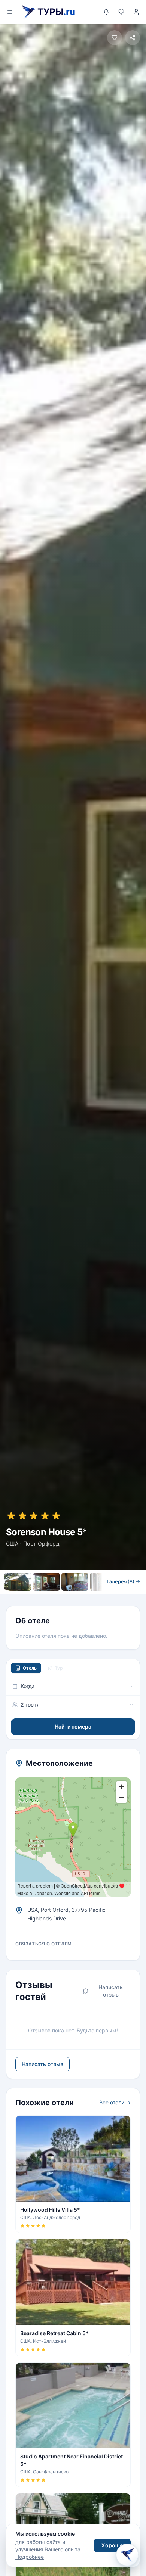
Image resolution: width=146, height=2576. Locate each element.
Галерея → (123, 1581)
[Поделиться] (133, 38)
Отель (30, 1668)
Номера (48, 1597)
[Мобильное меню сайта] (10, 12)
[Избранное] (121, 12)
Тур (59, 1668)
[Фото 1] (18, 1582)
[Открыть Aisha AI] (127, 2557)
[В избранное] (115, 38)
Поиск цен (95, 1597)
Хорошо (112, 2545)
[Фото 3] (75, 1582)
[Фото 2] (46, 1582)
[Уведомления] (106, 12)
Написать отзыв (111, 1991)
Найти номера (73, 1726)
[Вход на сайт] (136, 12)
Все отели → (115, 2102)
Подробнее (30, 2557)
